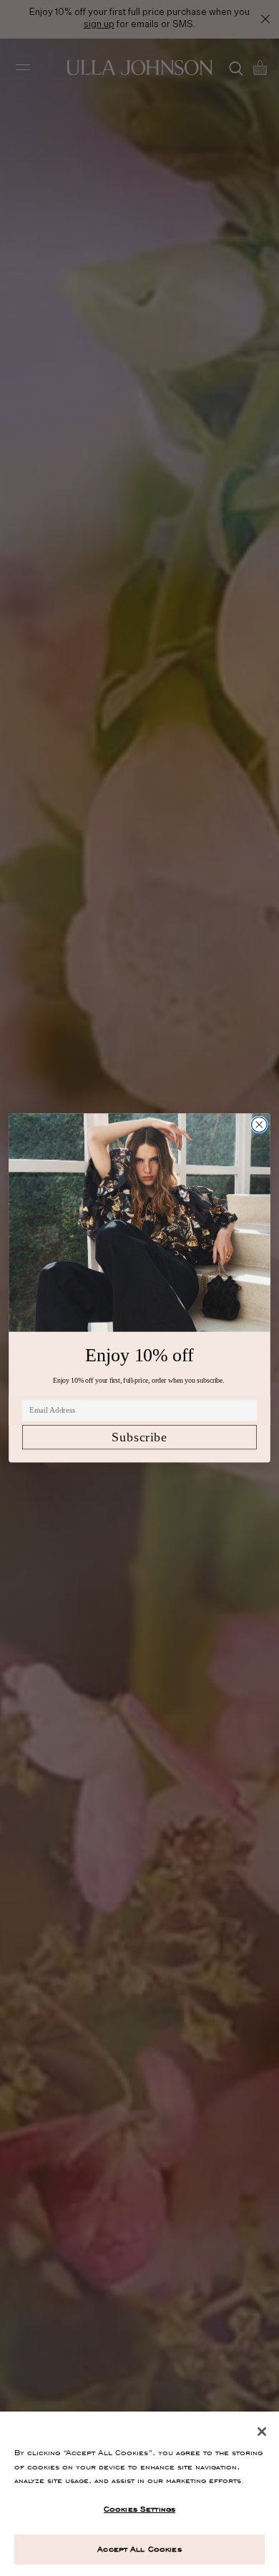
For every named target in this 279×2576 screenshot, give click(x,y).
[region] (139, 2494)
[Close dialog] (259, 1124)
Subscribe (139, 1437)
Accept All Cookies (139, 2549)
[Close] (262, 2432)
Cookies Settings (139, 2509)
